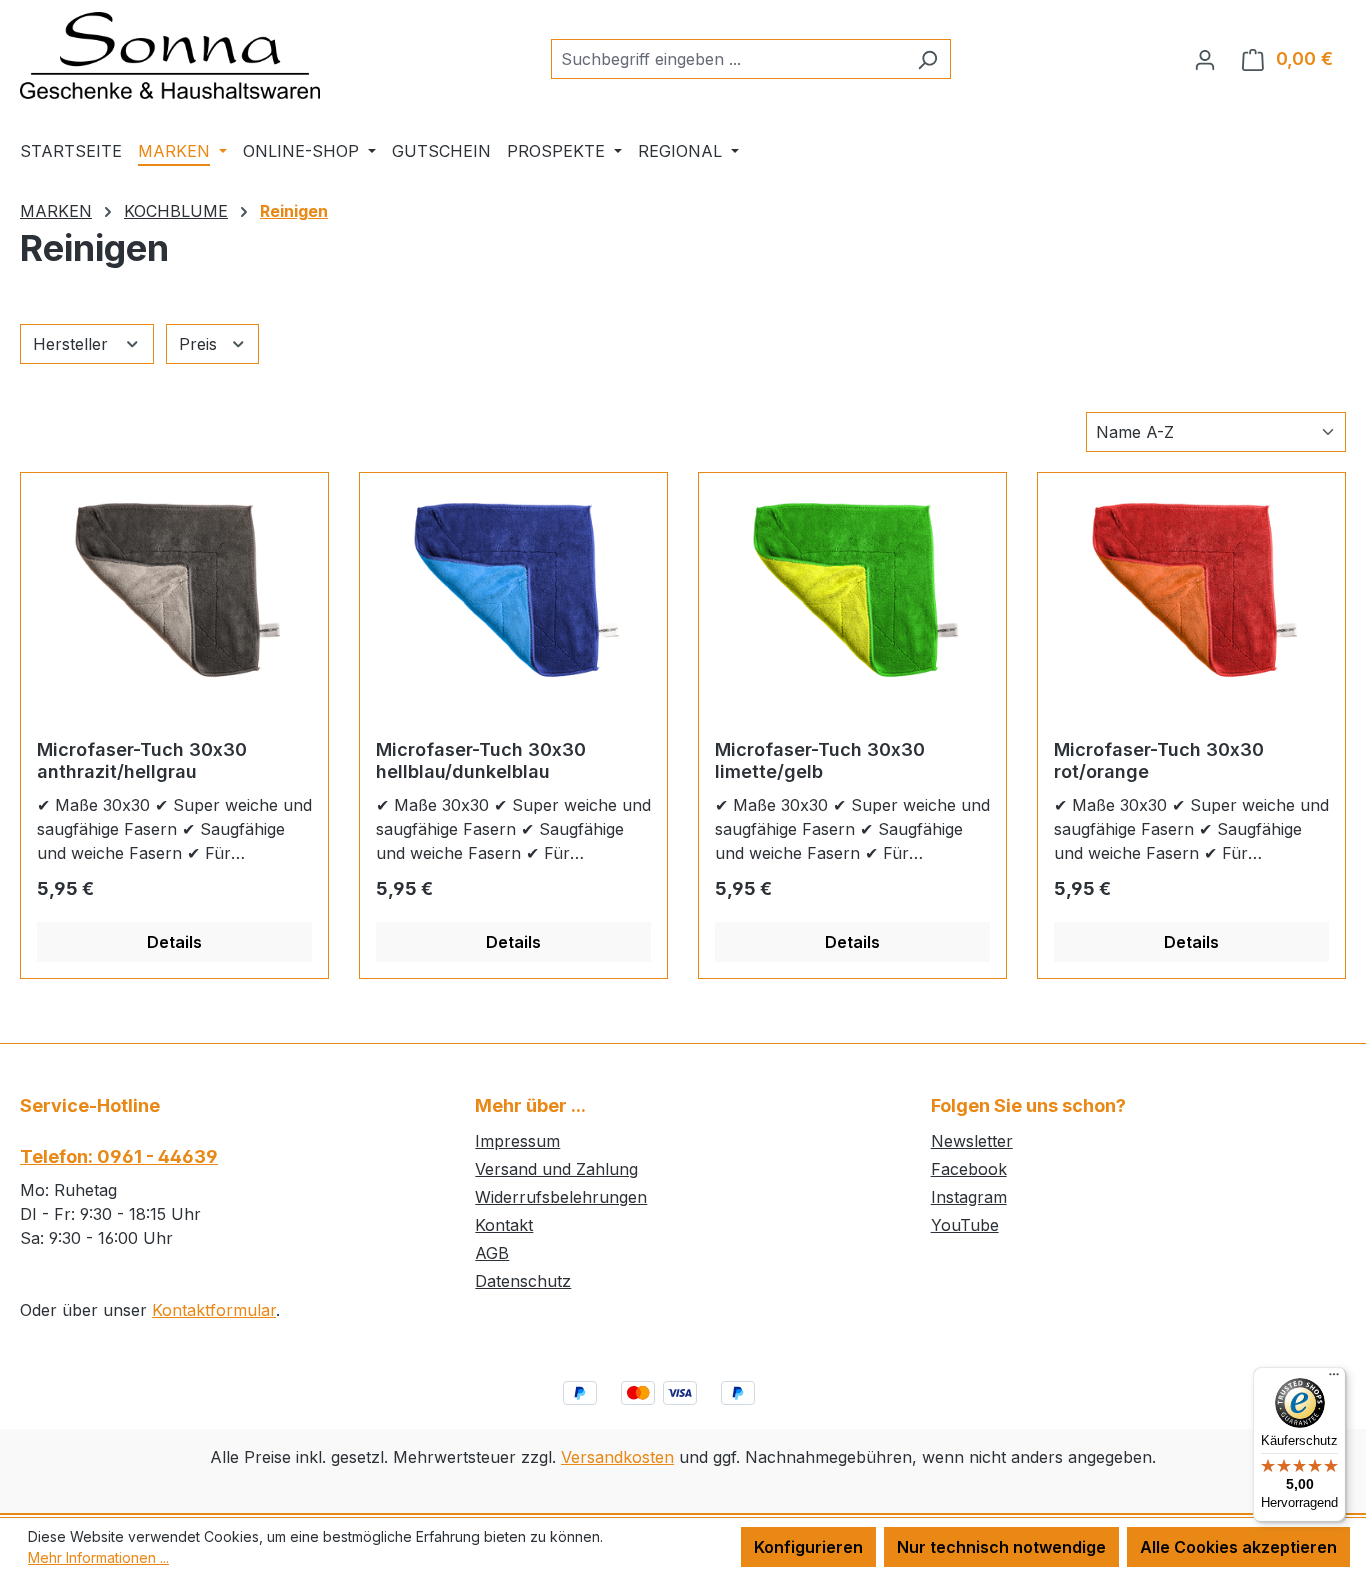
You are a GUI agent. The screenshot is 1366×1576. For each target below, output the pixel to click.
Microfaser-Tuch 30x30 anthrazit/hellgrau (142, 760)
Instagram (969, 1197)
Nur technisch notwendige (1001, 1547)
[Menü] (1334, 1379)
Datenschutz (523, 1281)
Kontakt (504, 1225)
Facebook (969, 1169)
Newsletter (972, 1141)
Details (174, 942)
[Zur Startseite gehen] (170, 55)
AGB (492, 1253)
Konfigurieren (808, 1547)
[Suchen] (927, 59)
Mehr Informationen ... (98, 1557)
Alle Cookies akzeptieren (1238, 1547)
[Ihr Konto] (1205, 59)
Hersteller (73, 344)
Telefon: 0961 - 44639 (119, 1156)
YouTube (965, 1225)
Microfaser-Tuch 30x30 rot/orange (1159, 760)
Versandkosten (617, 1457)
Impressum (517, 1141)
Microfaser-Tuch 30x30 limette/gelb (820, 760)
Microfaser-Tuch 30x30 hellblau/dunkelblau (481, 760)
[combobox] (728, 59)
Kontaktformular (214, 1310)
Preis (200, 344)
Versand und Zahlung (556, 1169)
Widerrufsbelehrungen (561, 1197)
